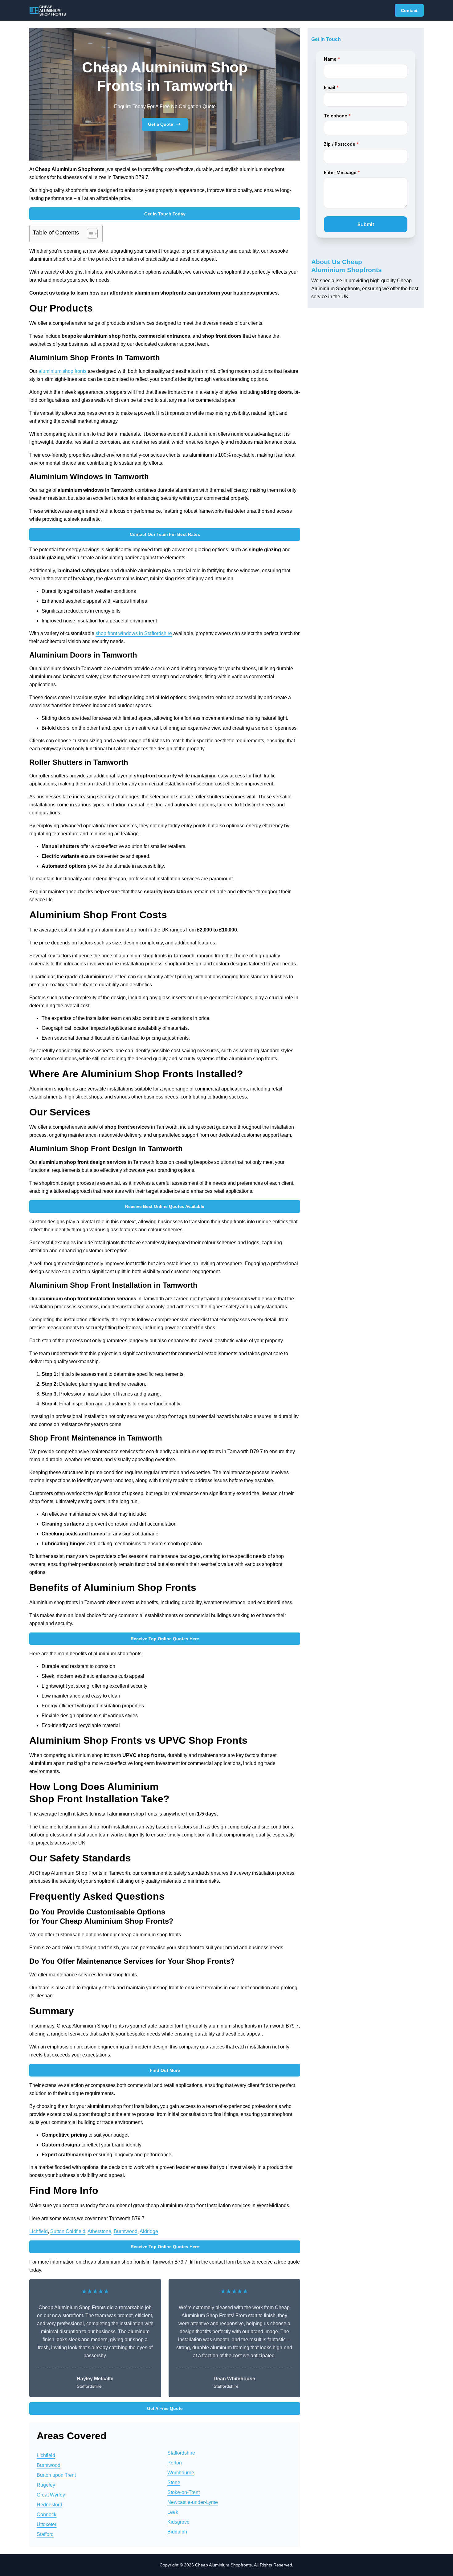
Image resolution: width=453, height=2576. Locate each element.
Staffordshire (181, 2453)
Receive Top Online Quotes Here (165, 1639)
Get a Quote (161, 124)
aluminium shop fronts (63, 371)
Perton (175, 2463)
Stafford (45, 2534)
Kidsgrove (178, 2522)
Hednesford (49, 2505)
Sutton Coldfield (68, 2231)
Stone (174, 2482)
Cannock (47, 2515)
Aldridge (149, 2231)
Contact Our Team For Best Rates (165, 534)
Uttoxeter (47, 2524)
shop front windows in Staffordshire (134, 633)
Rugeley (46, 2485)
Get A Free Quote (165, 2408)
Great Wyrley (51, 2495)
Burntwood (126, 2231)
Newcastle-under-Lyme (193, 2502)
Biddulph (177, 2532)
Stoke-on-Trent (184, 2492)
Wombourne (181, 2473)
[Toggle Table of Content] (89, 234)
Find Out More (165, 2070)
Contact (409, 10)
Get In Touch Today (165, 214)
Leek (173, 2512)
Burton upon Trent (56, 2475)
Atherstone (99, 2231)
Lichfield (39, 2231)
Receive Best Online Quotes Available (165, 1206)
